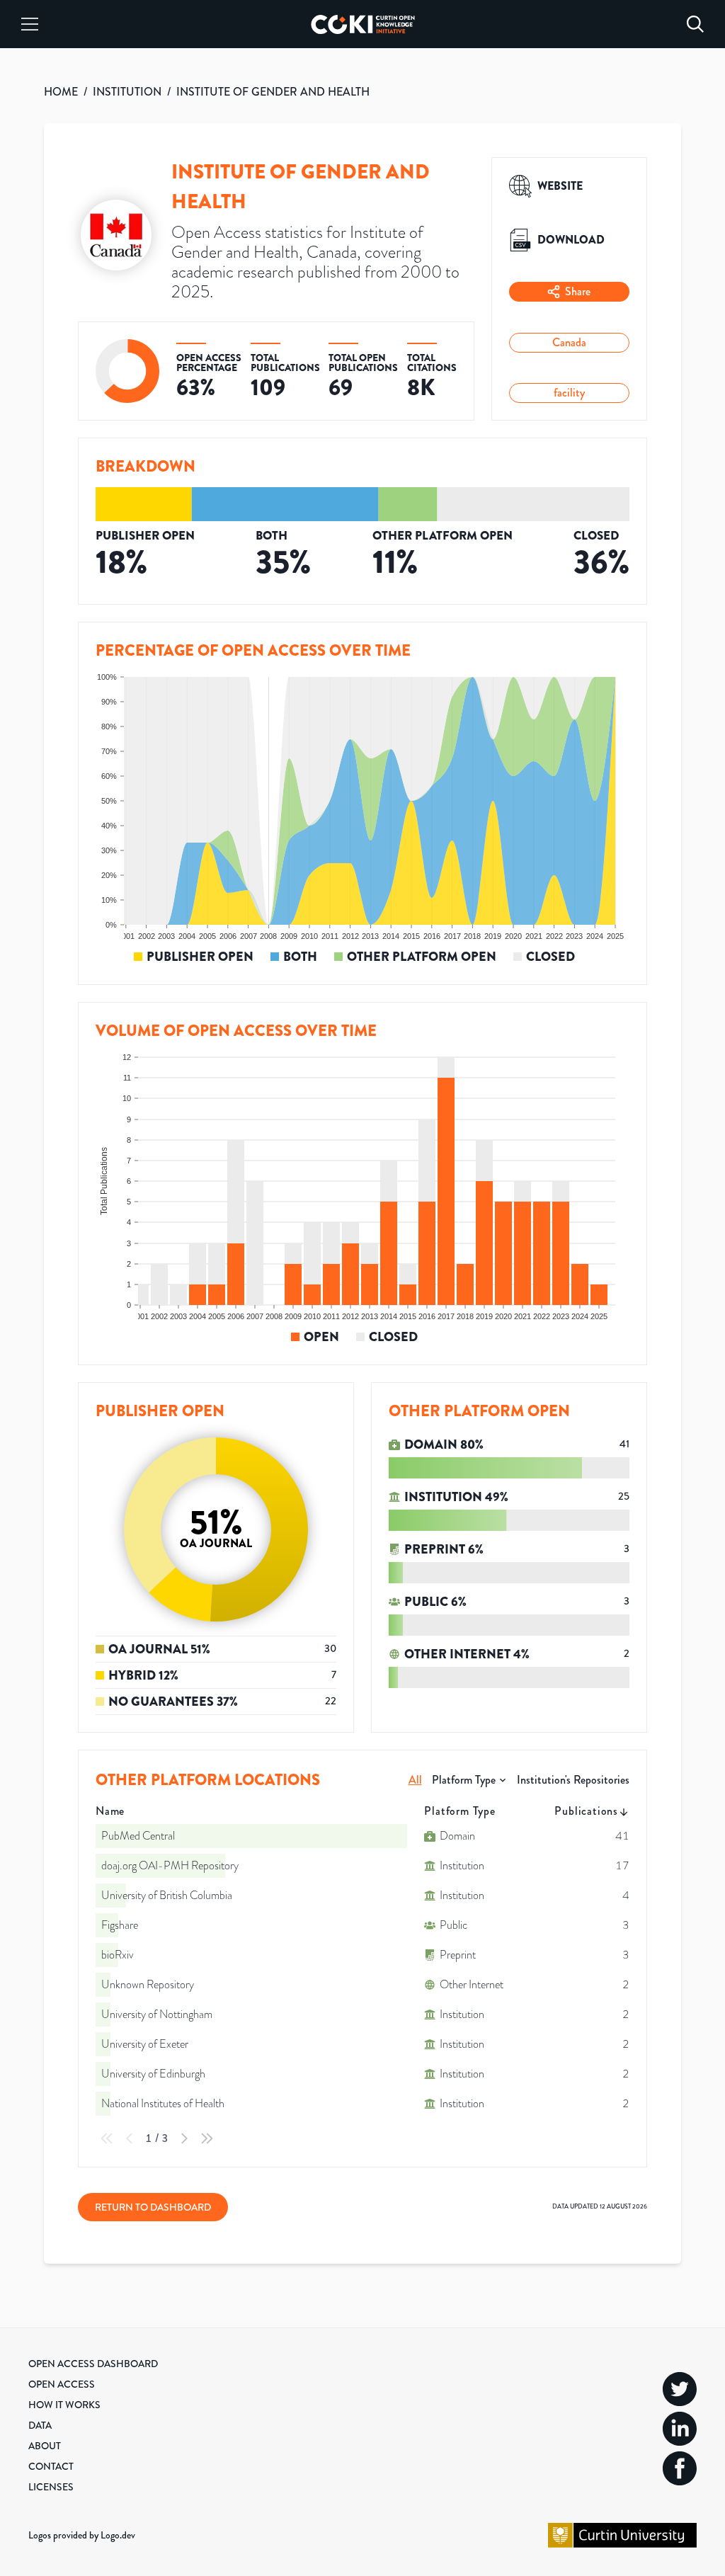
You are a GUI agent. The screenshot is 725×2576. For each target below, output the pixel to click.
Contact (51, 2466)
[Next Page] (184, 2138)
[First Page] (107, 2138)
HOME (61, 92)
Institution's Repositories (573, 1780)
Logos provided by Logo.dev (82, 2535)
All (415, 1780)
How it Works (64, 2405)
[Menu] (30, 24)
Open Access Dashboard (93, 2364)
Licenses (51, 2487)
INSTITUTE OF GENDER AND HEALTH (273, 92)
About (45, 2446)
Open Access (62, 2384)
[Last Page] (207, 2138)
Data (40, 2425)
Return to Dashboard (153, 2207)
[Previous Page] (130, 2138)
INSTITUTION (127, 92)
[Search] (695, 24)
